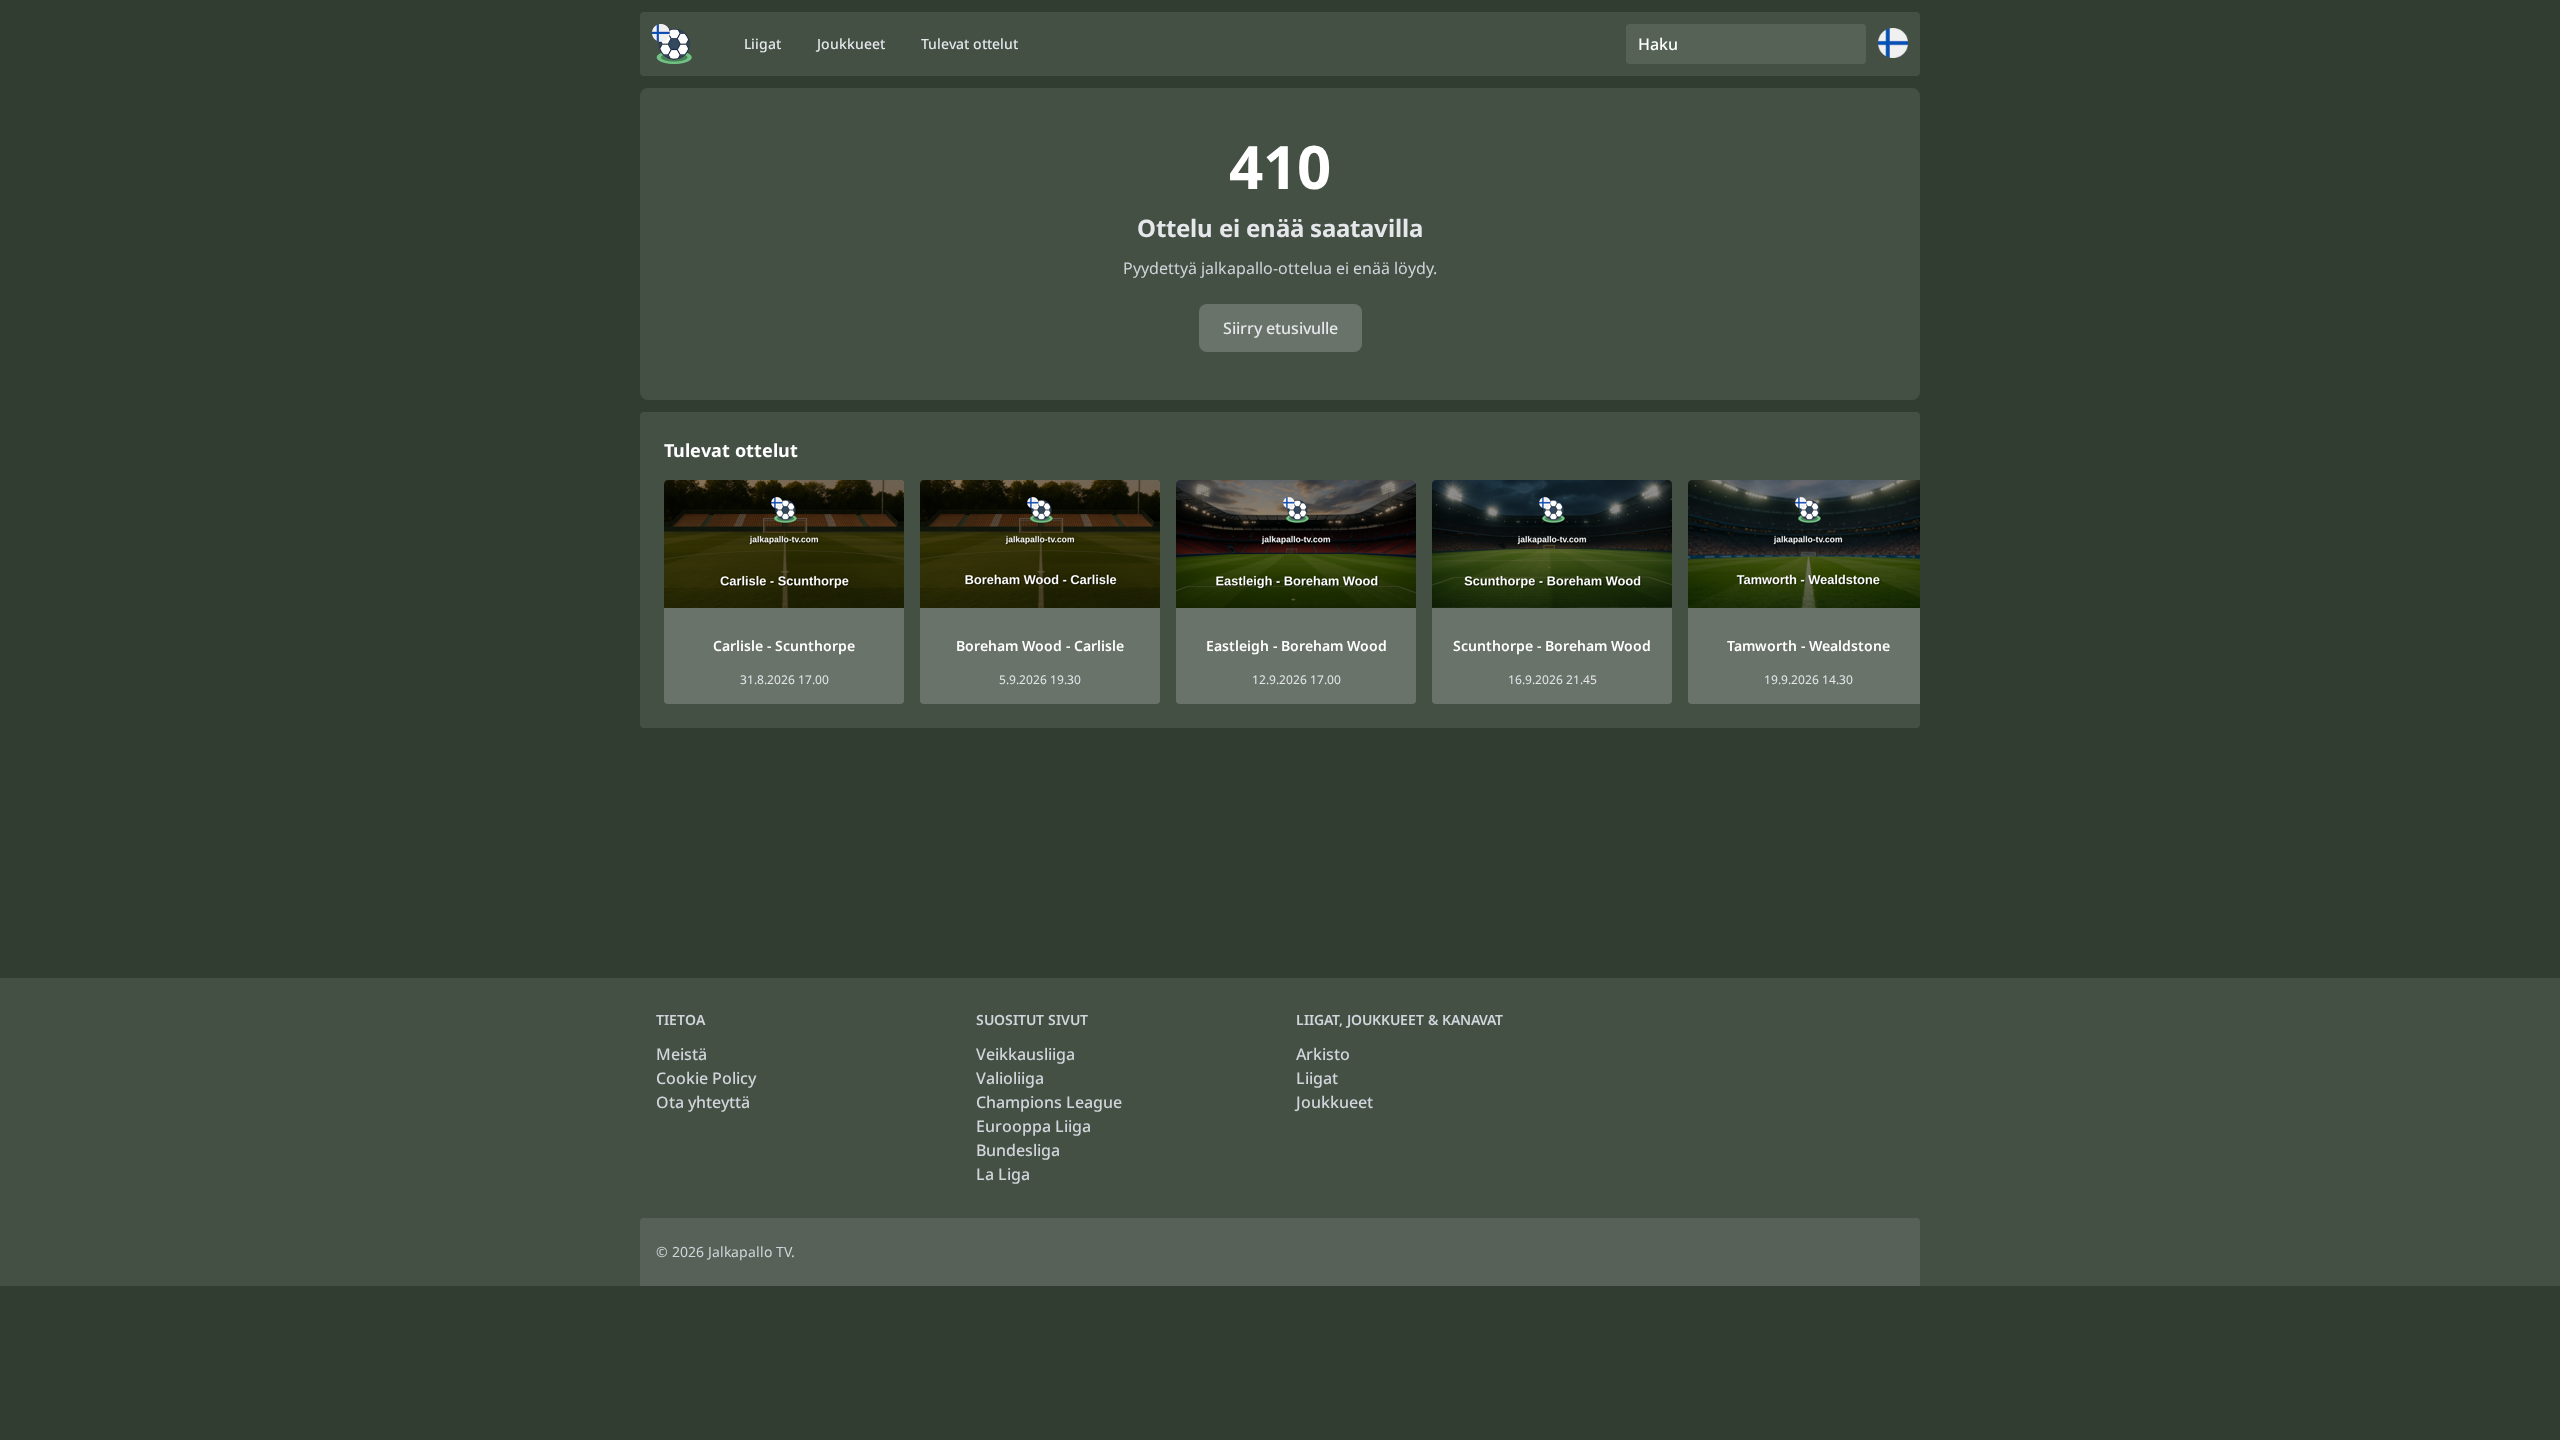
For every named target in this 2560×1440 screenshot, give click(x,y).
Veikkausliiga (1025, 1054)
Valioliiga (1010, 1078)
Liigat (1317, 1078)
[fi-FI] (672, 44)
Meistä (681, 1054)
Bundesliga (1018, 1150)
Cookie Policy (706, 1078)
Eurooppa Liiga (1033, 1126)
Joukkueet (1334, 1102)
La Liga (1003, 1174)
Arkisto (1323, 1054)
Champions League (1049, 1102)
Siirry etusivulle (1280, 328)
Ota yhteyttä (703, 1102)
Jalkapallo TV (749, 1251)
